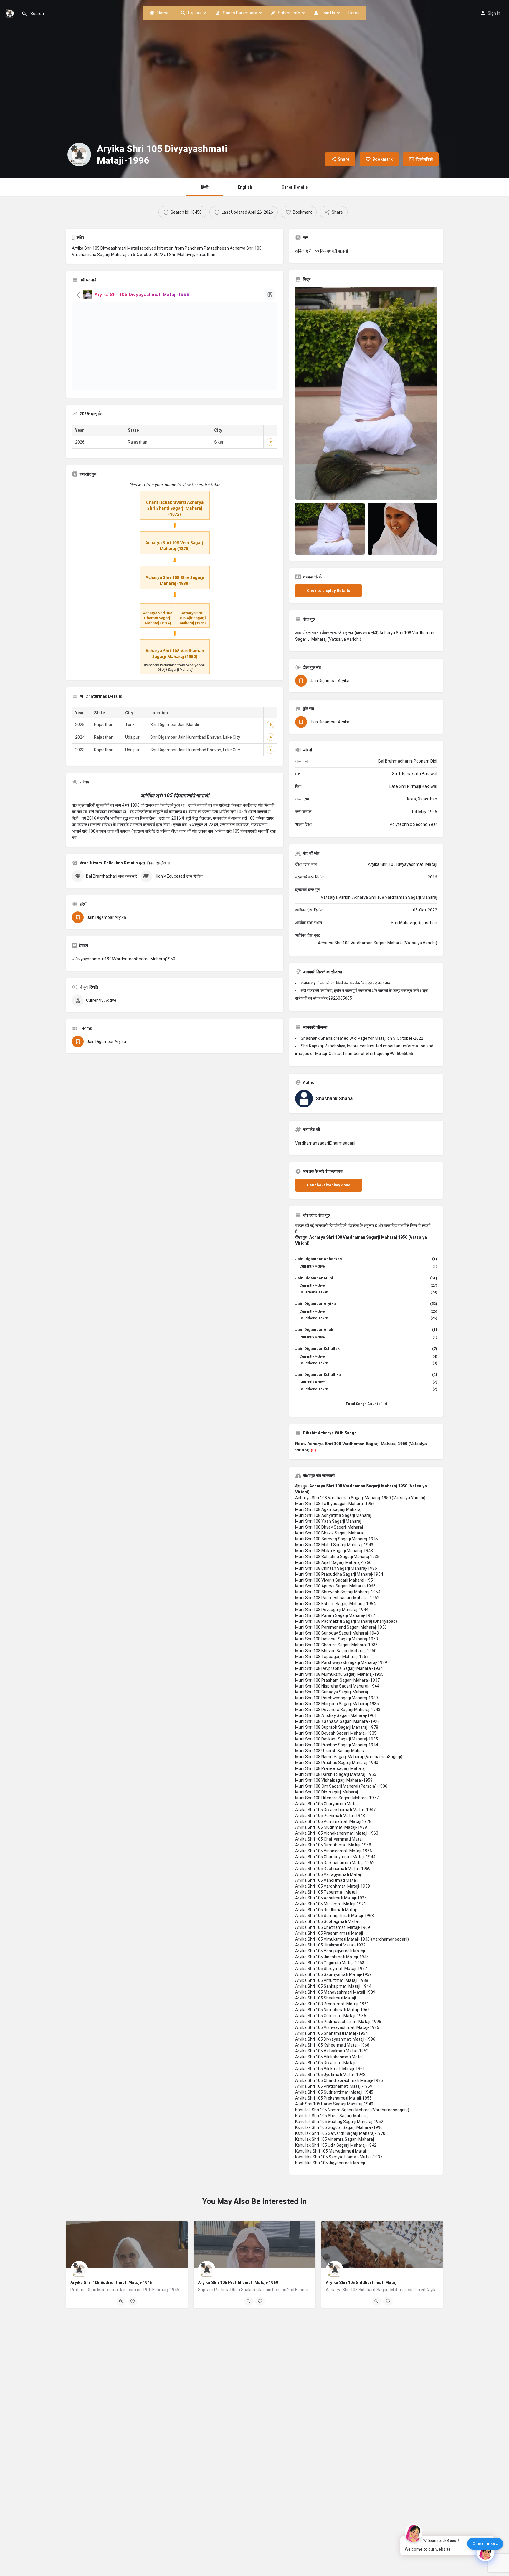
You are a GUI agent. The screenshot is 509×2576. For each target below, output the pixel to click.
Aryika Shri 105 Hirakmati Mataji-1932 (330, 1945)
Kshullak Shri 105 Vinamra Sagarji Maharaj (334, 2139)
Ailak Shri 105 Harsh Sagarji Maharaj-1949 (334, 2104)
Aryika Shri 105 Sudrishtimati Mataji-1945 (334, 2092)
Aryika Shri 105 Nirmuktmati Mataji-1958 (333, 1845)
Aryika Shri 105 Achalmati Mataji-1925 (331, 1898)
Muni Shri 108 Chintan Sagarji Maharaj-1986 (336, 1568)
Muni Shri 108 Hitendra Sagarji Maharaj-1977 (337, 1798)
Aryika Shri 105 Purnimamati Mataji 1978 (333, 1821)
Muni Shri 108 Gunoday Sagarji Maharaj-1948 (337, 1633)
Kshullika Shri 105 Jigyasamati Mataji (330, 2163)
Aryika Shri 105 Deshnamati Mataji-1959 (333, 1869)
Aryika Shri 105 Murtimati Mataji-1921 (331, 1904)
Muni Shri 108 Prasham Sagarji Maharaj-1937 (337, 1680)
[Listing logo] (79, 155)
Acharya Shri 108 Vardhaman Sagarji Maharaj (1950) (175, 653)
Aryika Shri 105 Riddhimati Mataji (326, 1910)
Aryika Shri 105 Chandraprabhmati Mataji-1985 (339, 2080)
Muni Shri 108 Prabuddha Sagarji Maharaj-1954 (339, 1574)
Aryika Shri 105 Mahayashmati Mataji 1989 (335, 1992)
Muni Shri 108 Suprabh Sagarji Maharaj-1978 (337, 1727)
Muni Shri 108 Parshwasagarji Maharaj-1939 (337, 1698)
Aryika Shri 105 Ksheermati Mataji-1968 (332, 2045)
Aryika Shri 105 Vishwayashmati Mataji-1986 (337, 2027)
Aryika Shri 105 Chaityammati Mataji (329, 1839)
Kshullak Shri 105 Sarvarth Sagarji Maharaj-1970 (340, 2133)
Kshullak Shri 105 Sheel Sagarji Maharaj (332, 2116)
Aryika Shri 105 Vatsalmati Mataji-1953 (332, 2051)
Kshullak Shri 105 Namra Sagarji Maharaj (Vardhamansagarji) (352, 2110)
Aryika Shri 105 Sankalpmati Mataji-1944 (333, 1986)
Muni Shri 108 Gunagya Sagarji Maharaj (332, 1692)
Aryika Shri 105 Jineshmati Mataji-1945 (332, 1957)
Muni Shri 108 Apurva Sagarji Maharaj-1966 (335, 1586)
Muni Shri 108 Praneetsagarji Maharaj (330, 1768)
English (245, 187)
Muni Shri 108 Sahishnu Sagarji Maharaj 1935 (337, 1557)
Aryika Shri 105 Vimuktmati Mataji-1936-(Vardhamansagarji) (352, 1939)
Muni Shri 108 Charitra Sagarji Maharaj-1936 (336, 1645)
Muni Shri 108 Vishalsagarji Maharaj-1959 (334, 1780)
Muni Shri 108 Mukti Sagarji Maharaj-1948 (334, 1551)
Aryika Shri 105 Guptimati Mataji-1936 (331, 2016)
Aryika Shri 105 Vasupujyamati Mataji (330, 1951)
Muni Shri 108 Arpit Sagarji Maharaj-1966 (333, 1562)
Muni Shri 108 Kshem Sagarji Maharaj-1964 (335, 1604)
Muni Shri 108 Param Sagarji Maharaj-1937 (335, 1615)
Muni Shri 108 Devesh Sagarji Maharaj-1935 (336, 1733)
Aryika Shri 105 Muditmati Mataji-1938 (331, 1827)
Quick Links (484, 2544)
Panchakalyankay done (329, 1185)
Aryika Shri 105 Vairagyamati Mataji (328, 1874)
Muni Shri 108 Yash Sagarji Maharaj (328, 1521)
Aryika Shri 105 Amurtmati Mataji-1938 (332, 1980)
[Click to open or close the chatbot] (485, 2552)
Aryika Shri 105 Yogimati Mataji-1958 (330, 1963)
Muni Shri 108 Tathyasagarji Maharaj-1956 (335, 1504)
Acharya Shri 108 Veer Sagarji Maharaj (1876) (175, 545)
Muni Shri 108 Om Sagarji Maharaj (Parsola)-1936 (341, 1786)
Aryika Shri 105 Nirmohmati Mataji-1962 (332, 2010)
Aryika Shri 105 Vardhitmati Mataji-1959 (333, 1886)
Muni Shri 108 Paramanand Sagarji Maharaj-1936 (341, 1627)
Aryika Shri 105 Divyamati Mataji (325, 2063)
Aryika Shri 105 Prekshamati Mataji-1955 (333, 2098)
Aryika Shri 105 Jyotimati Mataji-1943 (330, 2075)
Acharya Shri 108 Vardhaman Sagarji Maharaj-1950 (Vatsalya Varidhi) (360, 1498)
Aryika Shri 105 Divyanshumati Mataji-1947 (335, 1810)
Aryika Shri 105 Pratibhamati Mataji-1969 (334, 2086)
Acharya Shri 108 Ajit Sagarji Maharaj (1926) (193, 618)
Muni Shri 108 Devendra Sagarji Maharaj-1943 (338, 1710)
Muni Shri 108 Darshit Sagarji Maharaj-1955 (336, 1774)
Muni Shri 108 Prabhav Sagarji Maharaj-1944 (337, 1745)
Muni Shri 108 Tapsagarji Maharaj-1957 (332, 1657)
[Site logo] (11, 13)
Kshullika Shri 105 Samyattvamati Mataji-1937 (339, 2157)
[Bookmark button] (133, 2301)
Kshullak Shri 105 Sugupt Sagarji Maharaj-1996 (339, 2127)
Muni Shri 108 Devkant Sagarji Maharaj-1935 (337, 1739)
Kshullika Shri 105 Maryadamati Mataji (331, 2151)
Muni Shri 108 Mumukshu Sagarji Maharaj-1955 (339, 1674)
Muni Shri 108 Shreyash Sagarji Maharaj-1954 (338, 1592)
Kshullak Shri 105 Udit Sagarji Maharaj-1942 (336, 2145)
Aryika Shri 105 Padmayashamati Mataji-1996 (338, 2022)
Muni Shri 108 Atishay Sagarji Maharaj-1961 (336, 1715)
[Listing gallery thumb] (366, 393)
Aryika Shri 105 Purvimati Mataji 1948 (330, 1816)
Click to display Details (328, 591)
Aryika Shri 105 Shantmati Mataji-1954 (331, 2033)
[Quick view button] (121, 2301)
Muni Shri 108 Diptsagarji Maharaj (327, 1792)
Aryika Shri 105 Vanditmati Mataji (326, 1880)
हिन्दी (205, 187)
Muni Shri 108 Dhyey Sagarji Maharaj (329, 1527)
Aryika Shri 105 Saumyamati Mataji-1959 (333, 1974)
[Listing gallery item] (330, 529)
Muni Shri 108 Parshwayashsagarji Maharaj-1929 (341, 1662)
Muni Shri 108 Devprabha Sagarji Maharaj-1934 (339, 1668)
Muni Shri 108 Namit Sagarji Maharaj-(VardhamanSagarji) (349, 1757)
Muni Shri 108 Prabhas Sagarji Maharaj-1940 (337, 1763)
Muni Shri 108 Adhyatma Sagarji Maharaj (333, 1515)
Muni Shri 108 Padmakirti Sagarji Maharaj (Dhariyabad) (346, 1621)
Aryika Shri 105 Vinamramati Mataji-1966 (334, 1851)
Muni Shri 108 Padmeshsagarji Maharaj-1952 (337, 1598)
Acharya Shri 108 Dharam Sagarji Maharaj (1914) (158, 618)
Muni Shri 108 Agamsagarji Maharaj (328, 1509)
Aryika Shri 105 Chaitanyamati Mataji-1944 (335, 1857)
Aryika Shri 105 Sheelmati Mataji (325, 1998)
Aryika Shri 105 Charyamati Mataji (327, 1804)
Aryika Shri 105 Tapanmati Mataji (326, 1892)
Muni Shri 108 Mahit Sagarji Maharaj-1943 (334, 1545)
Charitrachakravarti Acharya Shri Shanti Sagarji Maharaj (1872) (175, 508)
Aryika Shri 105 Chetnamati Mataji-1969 (333, 1927)
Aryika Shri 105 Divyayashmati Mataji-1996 (335, 2039)
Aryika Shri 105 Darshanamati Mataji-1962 (335, 1863)
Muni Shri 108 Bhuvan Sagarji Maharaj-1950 (336, 1651)
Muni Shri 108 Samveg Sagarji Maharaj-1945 (337, 1539)
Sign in (494, 13)
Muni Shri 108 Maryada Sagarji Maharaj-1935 (337, 1704)
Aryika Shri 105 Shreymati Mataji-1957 (331, 1969)
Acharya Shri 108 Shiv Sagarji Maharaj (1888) (175, 580)
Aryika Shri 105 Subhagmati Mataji (327, 1921)
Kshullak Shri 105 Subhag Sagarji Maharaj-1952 (339, 2122)
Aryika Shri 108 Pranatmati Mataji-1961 (332, 2004)
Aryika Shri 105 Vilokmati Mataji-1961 (330, 2069)
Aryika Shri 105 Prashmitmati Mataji (329, 1933)
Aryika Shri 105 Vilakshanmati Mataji (329, 2057)
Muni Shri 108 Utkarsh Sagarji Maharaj (331, 1751)
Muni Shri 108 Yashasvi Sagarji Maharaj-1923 (337, 1721)
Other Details (295, 187)
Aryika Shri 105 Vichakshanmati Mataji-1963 (337, 1833)
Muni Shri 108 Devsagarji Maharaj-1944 (332, 1610)
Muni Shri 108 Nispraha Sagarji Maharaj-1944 (337, 1686)
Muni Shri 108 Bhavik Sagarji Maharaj (329, 1533)
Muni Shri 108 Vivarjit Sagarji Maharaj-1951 (335, 1580)
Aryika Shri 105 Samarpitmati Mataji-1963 (334, 1916)
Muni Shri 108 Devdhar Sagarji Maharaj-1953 (337, 1639)
